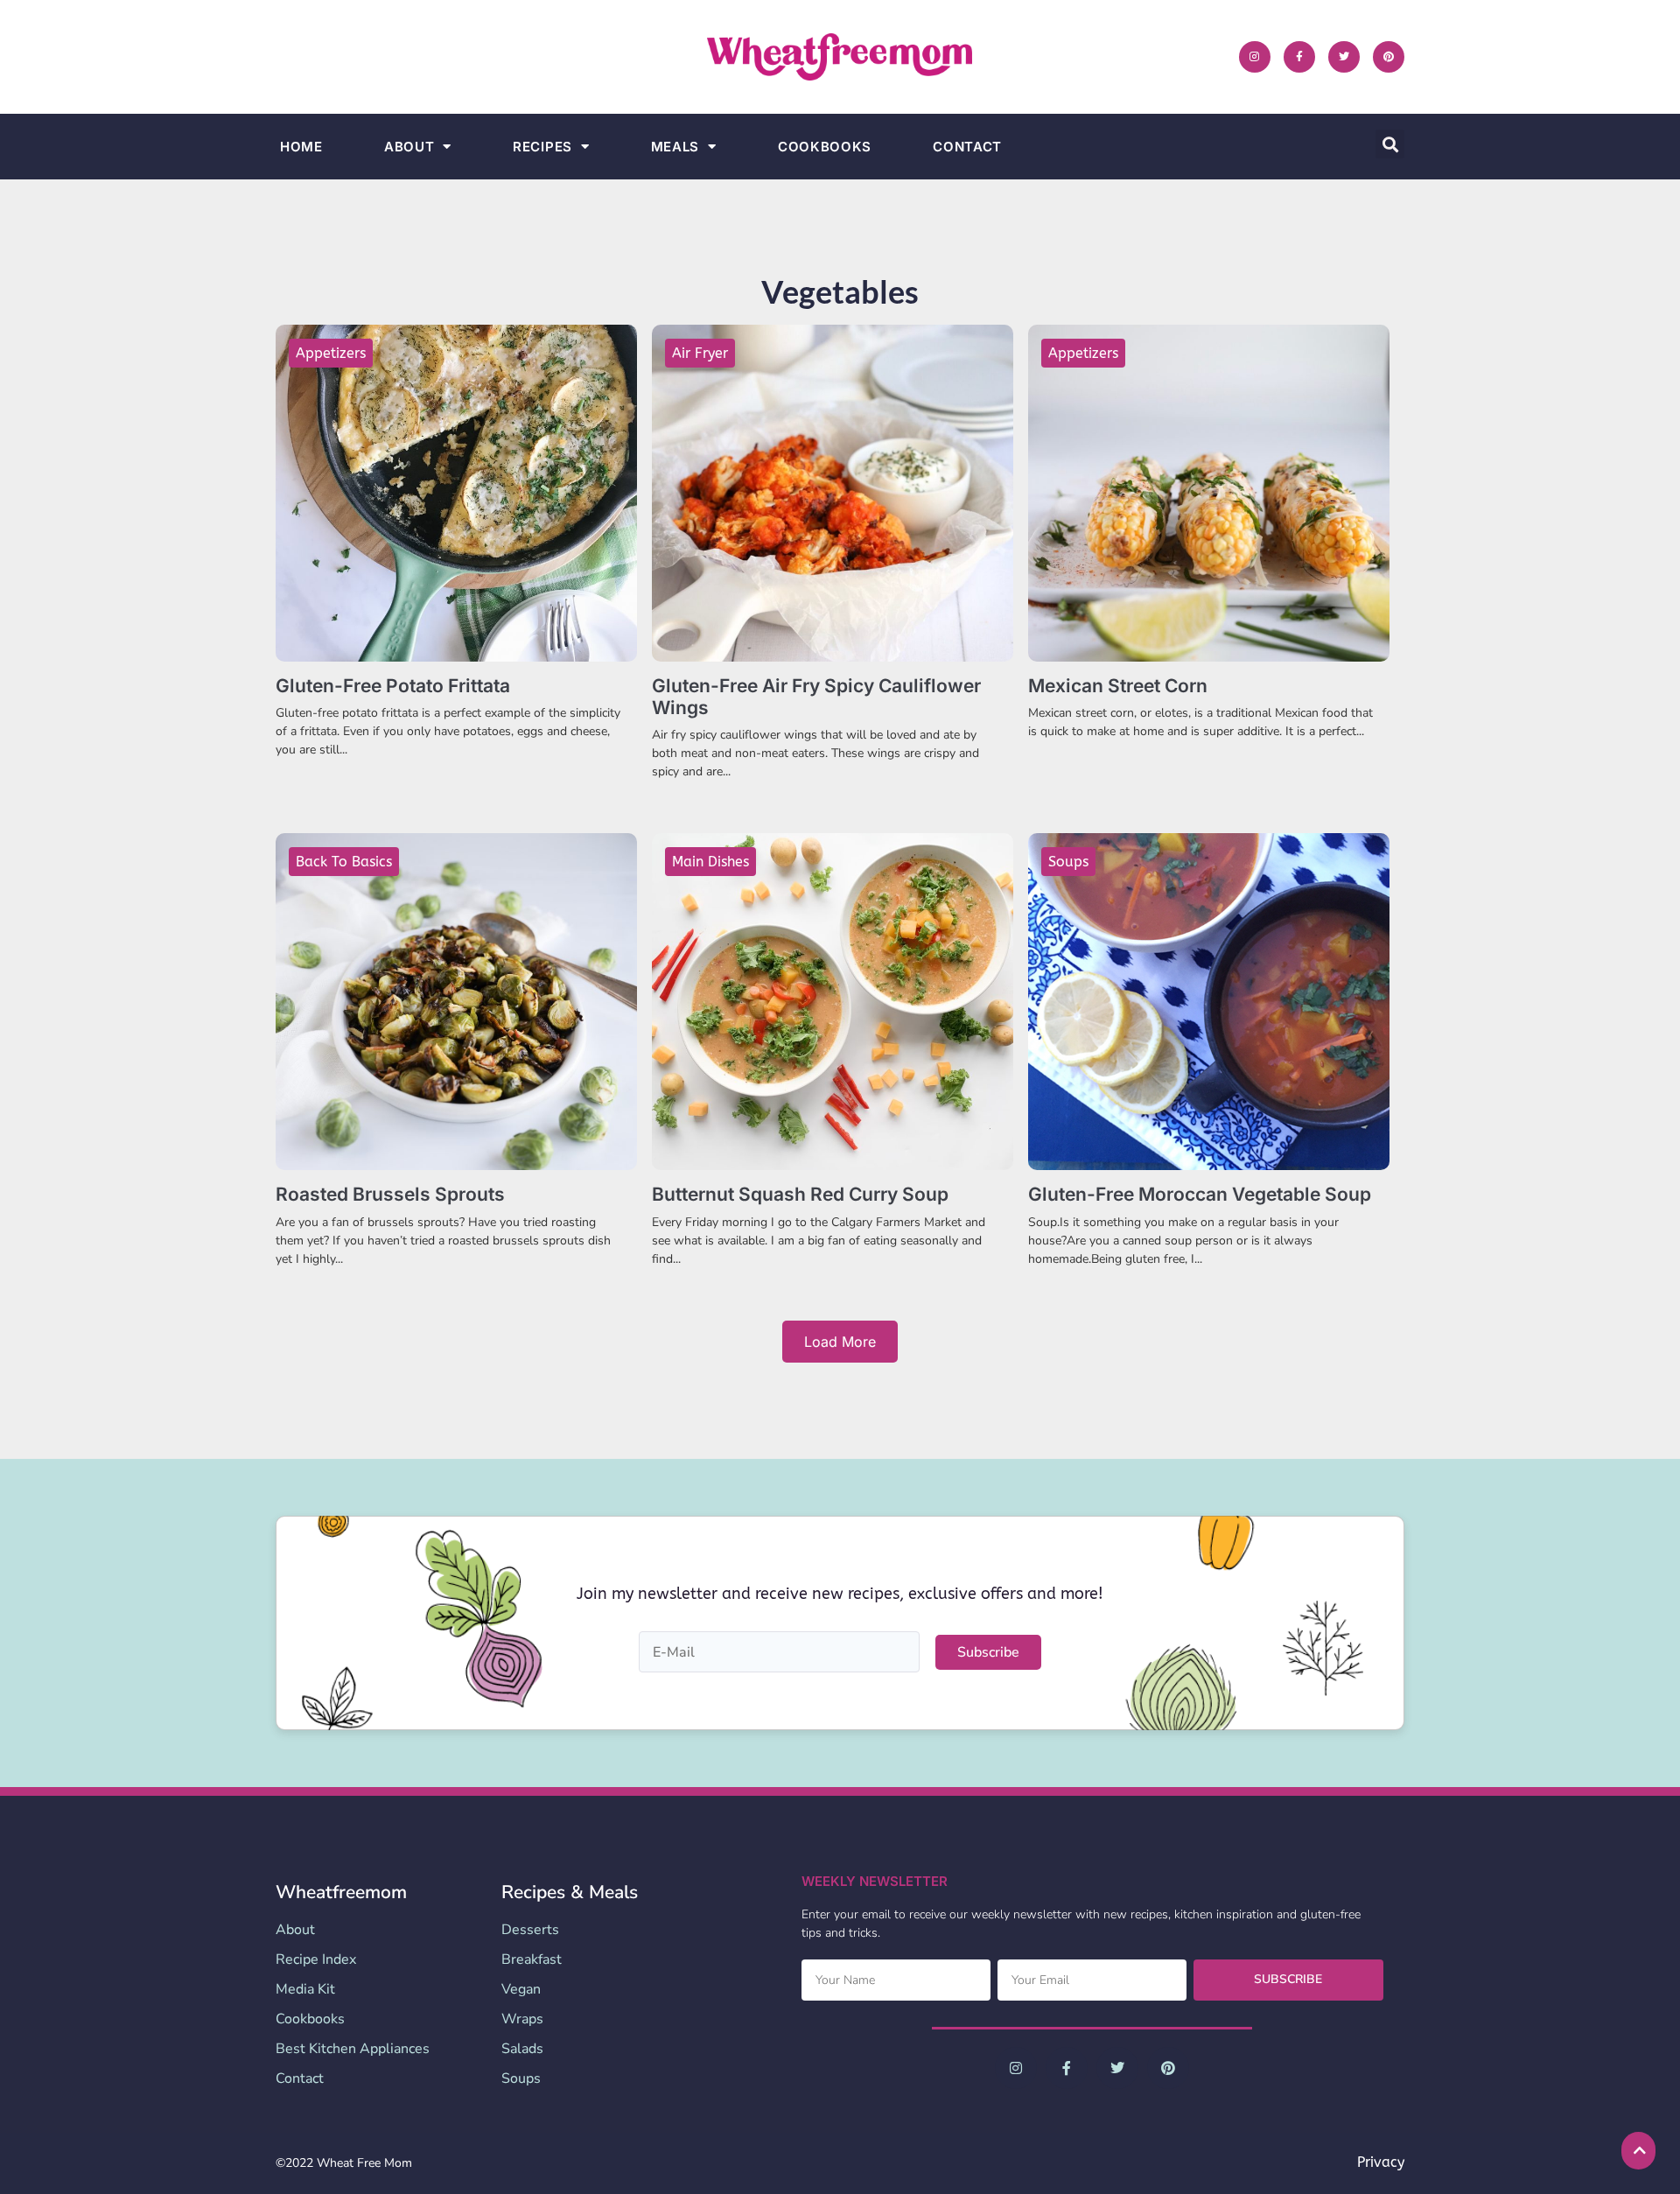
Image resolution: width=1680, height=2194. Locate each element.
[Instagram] (1255, 57)
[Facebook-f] (1299, 57)
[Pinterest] (1389, 57)
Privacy (1381, 2162)
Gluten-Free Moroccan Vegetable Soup (1200, 1194)
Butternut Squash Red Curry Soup (800, 1194)
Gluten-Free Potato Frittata (393, 686)
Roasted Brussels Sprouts (390, 1194)
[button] (1390, 144)
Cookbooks (825, 147)
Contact (967, 147)
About (409, 147)
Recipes (542, 147)
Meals (675, 147)
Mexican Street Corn (1118, 686)
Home (301, 147)
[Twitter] (1344, 57)
